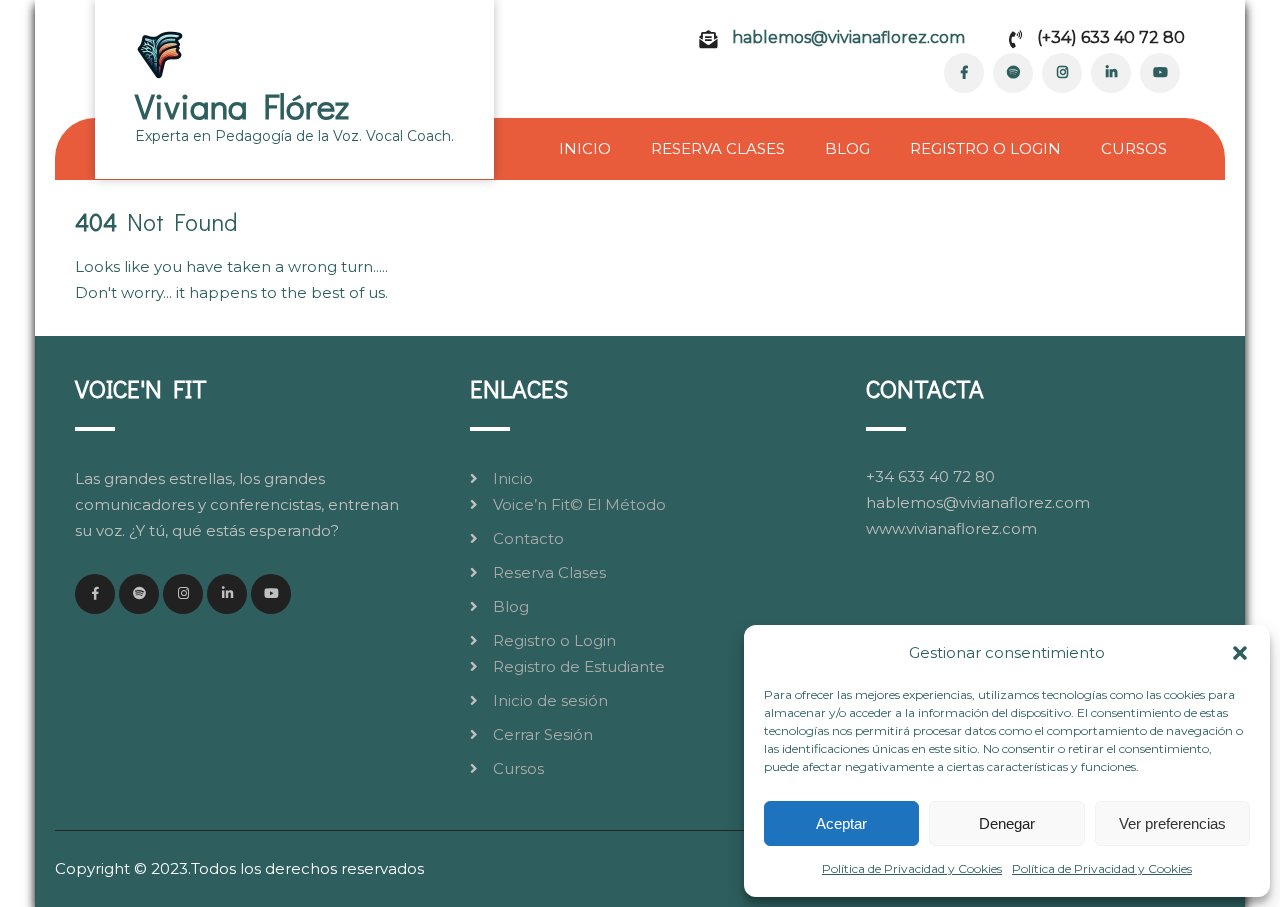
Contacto (528, 538)
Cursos (1134, 148)
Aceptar (841, 823)
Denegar (1007, 823)
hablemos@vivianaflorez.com (848, 37)
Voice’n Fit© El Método (579, 504)
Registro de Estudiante (579, 666)
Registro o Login (985, 148)
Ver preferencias (1172, 823)
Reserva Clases (718, 148)
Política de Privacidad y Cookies (912, 868)
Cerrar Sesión (543, 734)
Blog (847, 148)
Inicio (585, 148)
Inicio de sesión (550, 700)
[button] (1240, 653)
